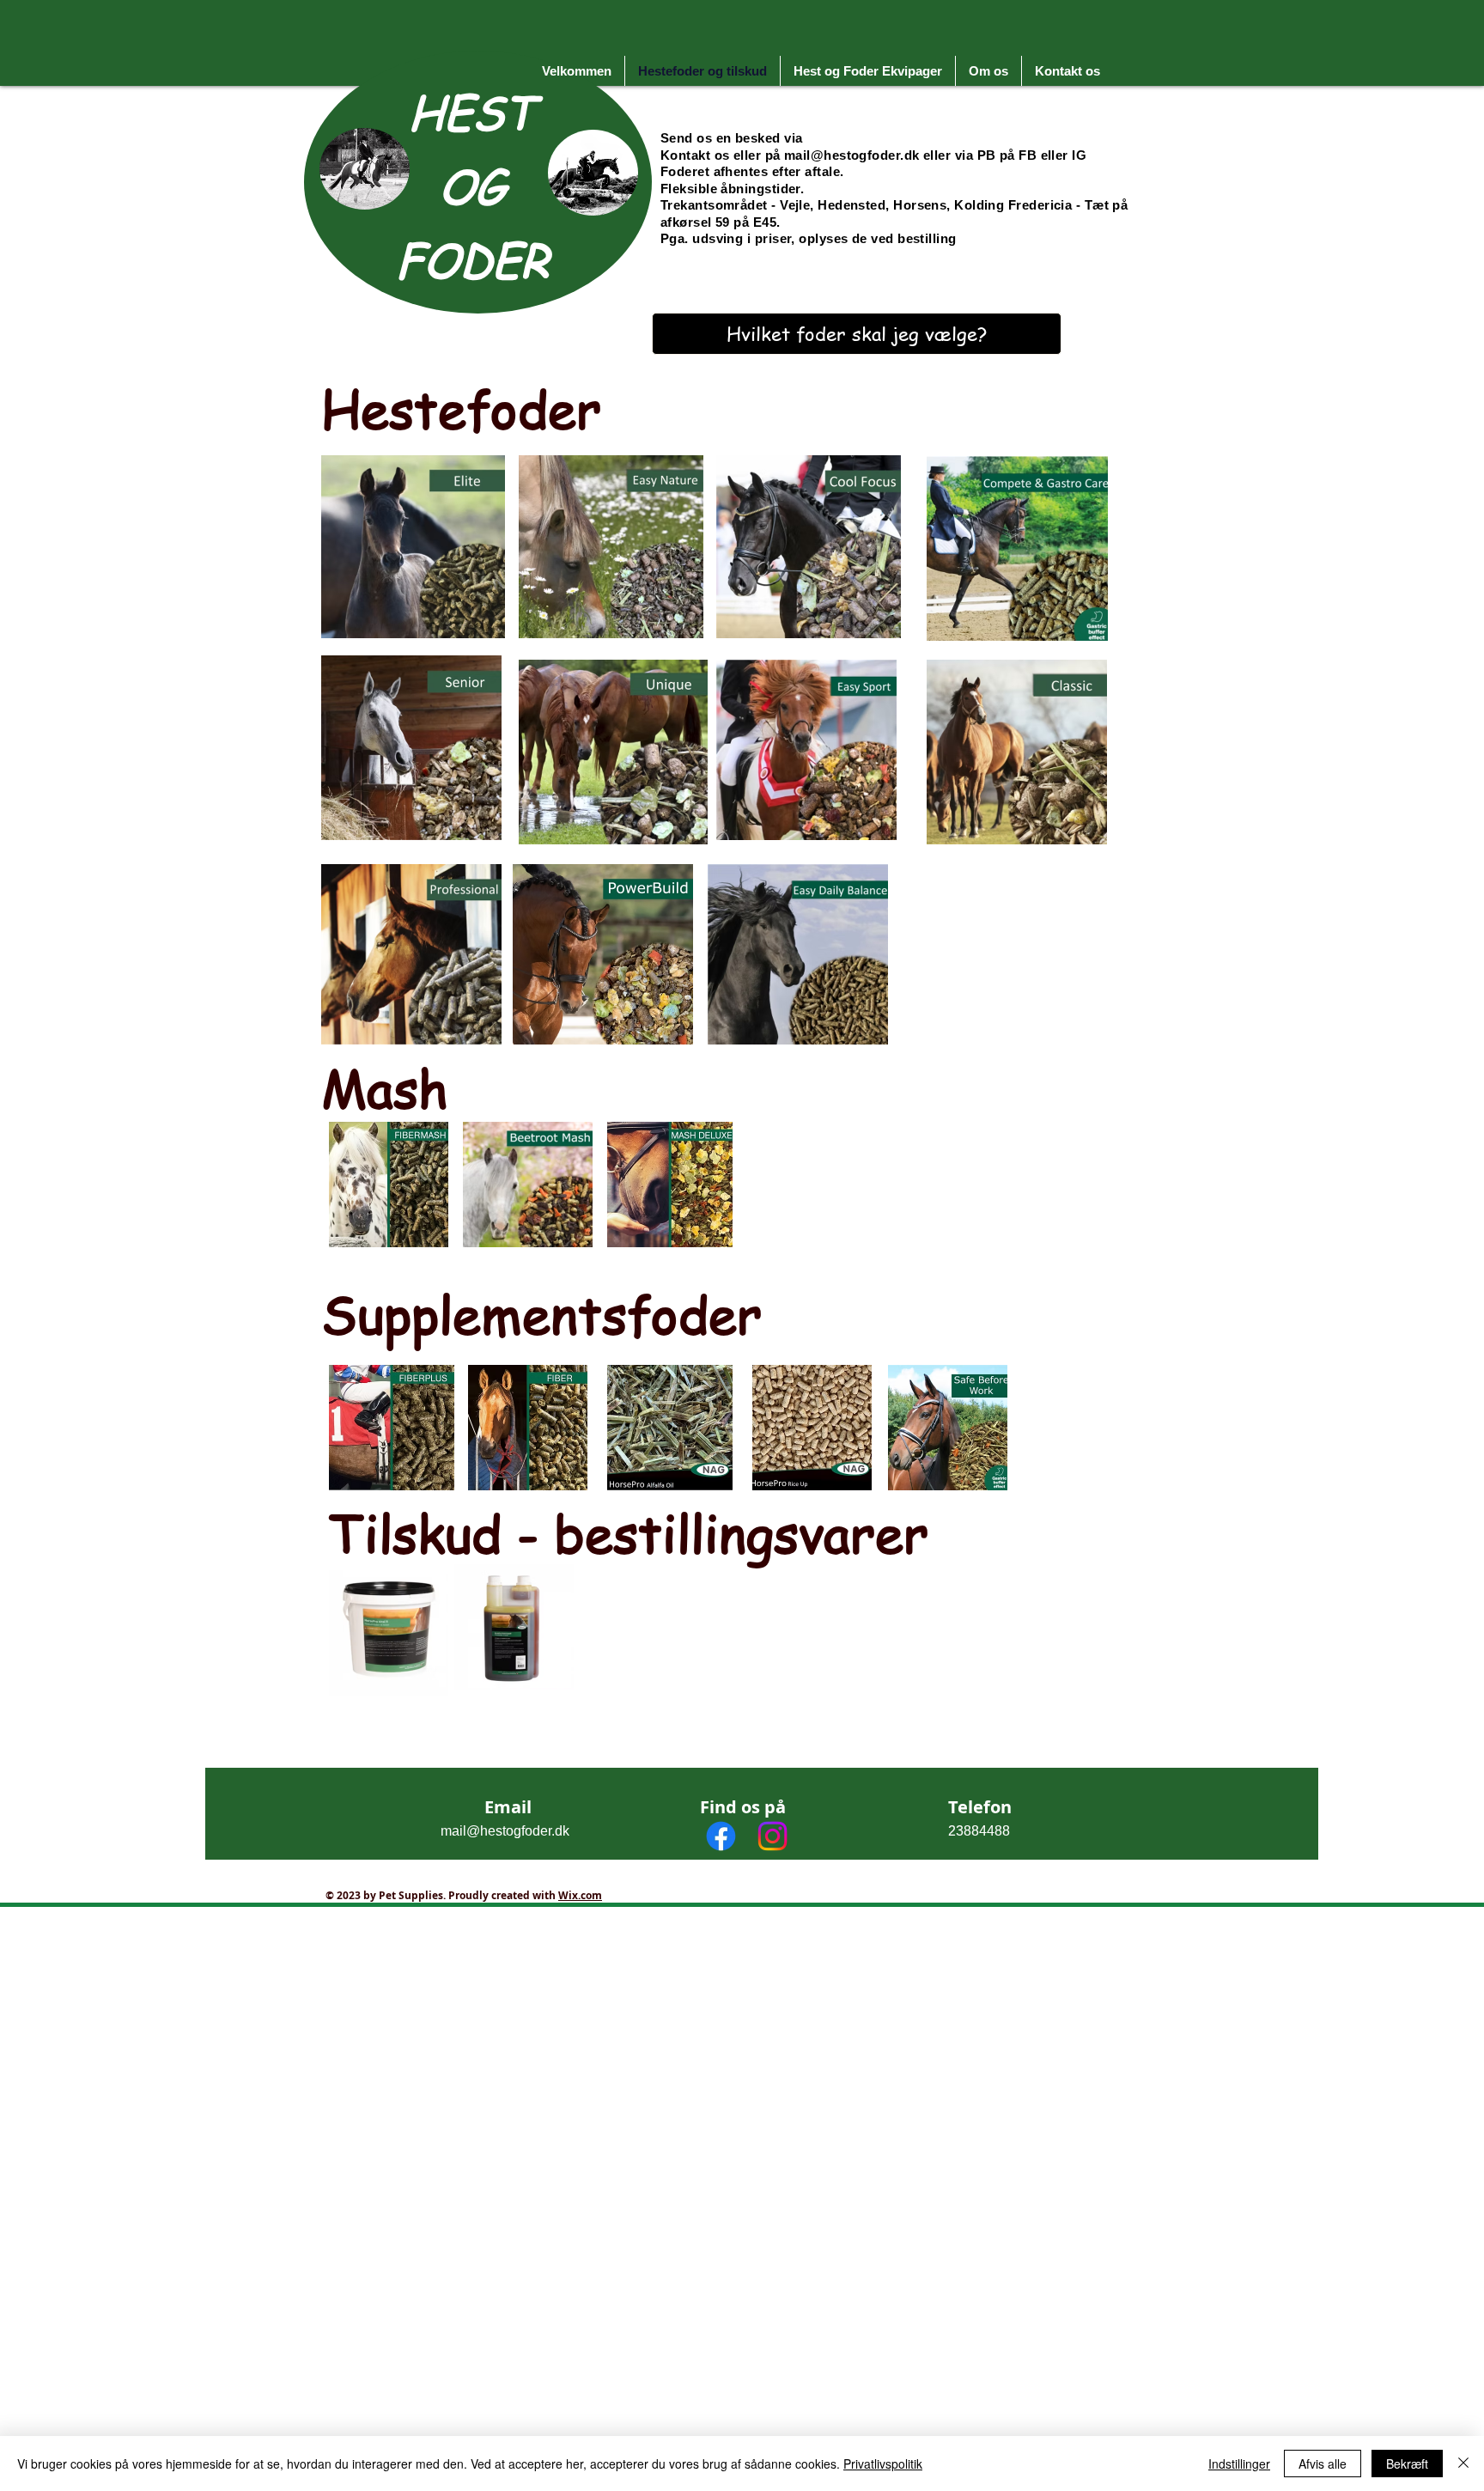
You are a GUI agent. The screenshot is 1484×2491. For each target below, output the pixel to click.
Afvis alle (1323, 2464)
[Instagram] (772, 1836)
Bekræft (1407, 2464)
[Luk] (1463, 2464)
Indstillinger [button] (1239, 2464)
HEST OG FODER (472, 185)
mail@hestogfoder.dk (852, 155)
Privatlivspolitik (883, 2464)
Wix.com (580, 1895)
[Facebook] (721, 1836)
